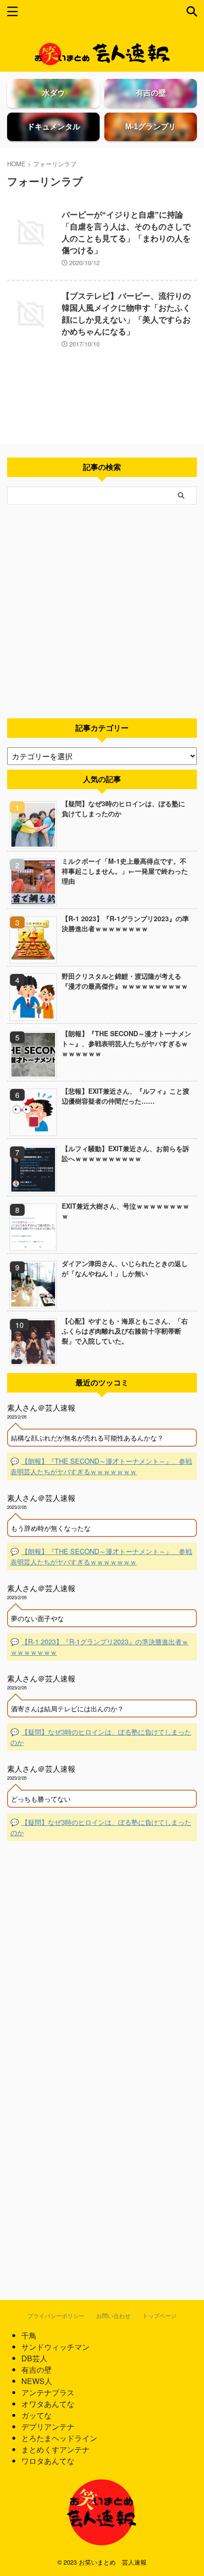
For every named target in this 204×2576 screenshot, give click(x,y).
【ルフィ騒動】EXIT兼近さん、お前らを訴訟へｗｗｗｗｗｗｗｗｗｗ (125, 1153)
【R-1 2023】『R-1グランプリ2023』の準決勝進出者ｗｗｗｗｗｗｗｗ (125, 923)
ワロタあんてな (48, 2461)
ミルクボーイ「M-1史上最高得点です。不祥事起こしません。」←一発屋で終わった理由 (125, 871)
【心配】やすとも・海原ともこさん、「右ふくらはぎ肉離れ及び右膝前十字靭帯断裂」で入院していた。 (125, 1331)
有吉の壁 (37, 2370)
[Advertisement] (102, 611)
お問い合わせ (113, 2315)
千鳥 (29, 2335)
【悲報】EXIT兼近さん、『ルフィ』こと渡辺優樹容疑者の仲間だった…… (125, 1096)
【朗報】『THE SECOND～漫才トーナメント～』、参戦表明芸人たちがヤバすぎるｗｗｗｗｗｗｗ (126, 1043)
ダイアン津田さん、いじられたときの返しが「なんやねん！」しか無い (125, 1268)
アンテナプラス (48, 2392)
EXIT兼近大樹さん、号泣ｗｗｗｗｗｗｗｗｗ (125, 1211)
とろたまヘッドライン (59, 2438)
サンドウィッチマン (56, 2347)
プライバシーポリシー (56, 2315)
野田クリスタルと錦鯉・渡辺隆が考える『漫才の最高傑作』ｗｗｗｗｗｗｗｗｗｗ (125, 981)
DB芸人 (34, 2358)
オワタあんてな (48, 2404)
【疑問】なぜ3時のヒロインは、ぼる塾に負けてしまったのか (123, 808)
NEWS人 (37, 2381)
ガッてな (37, 2415)
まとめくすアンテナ (56, 2449)
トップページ (159, 2315)
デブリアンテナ (48, 2427)
